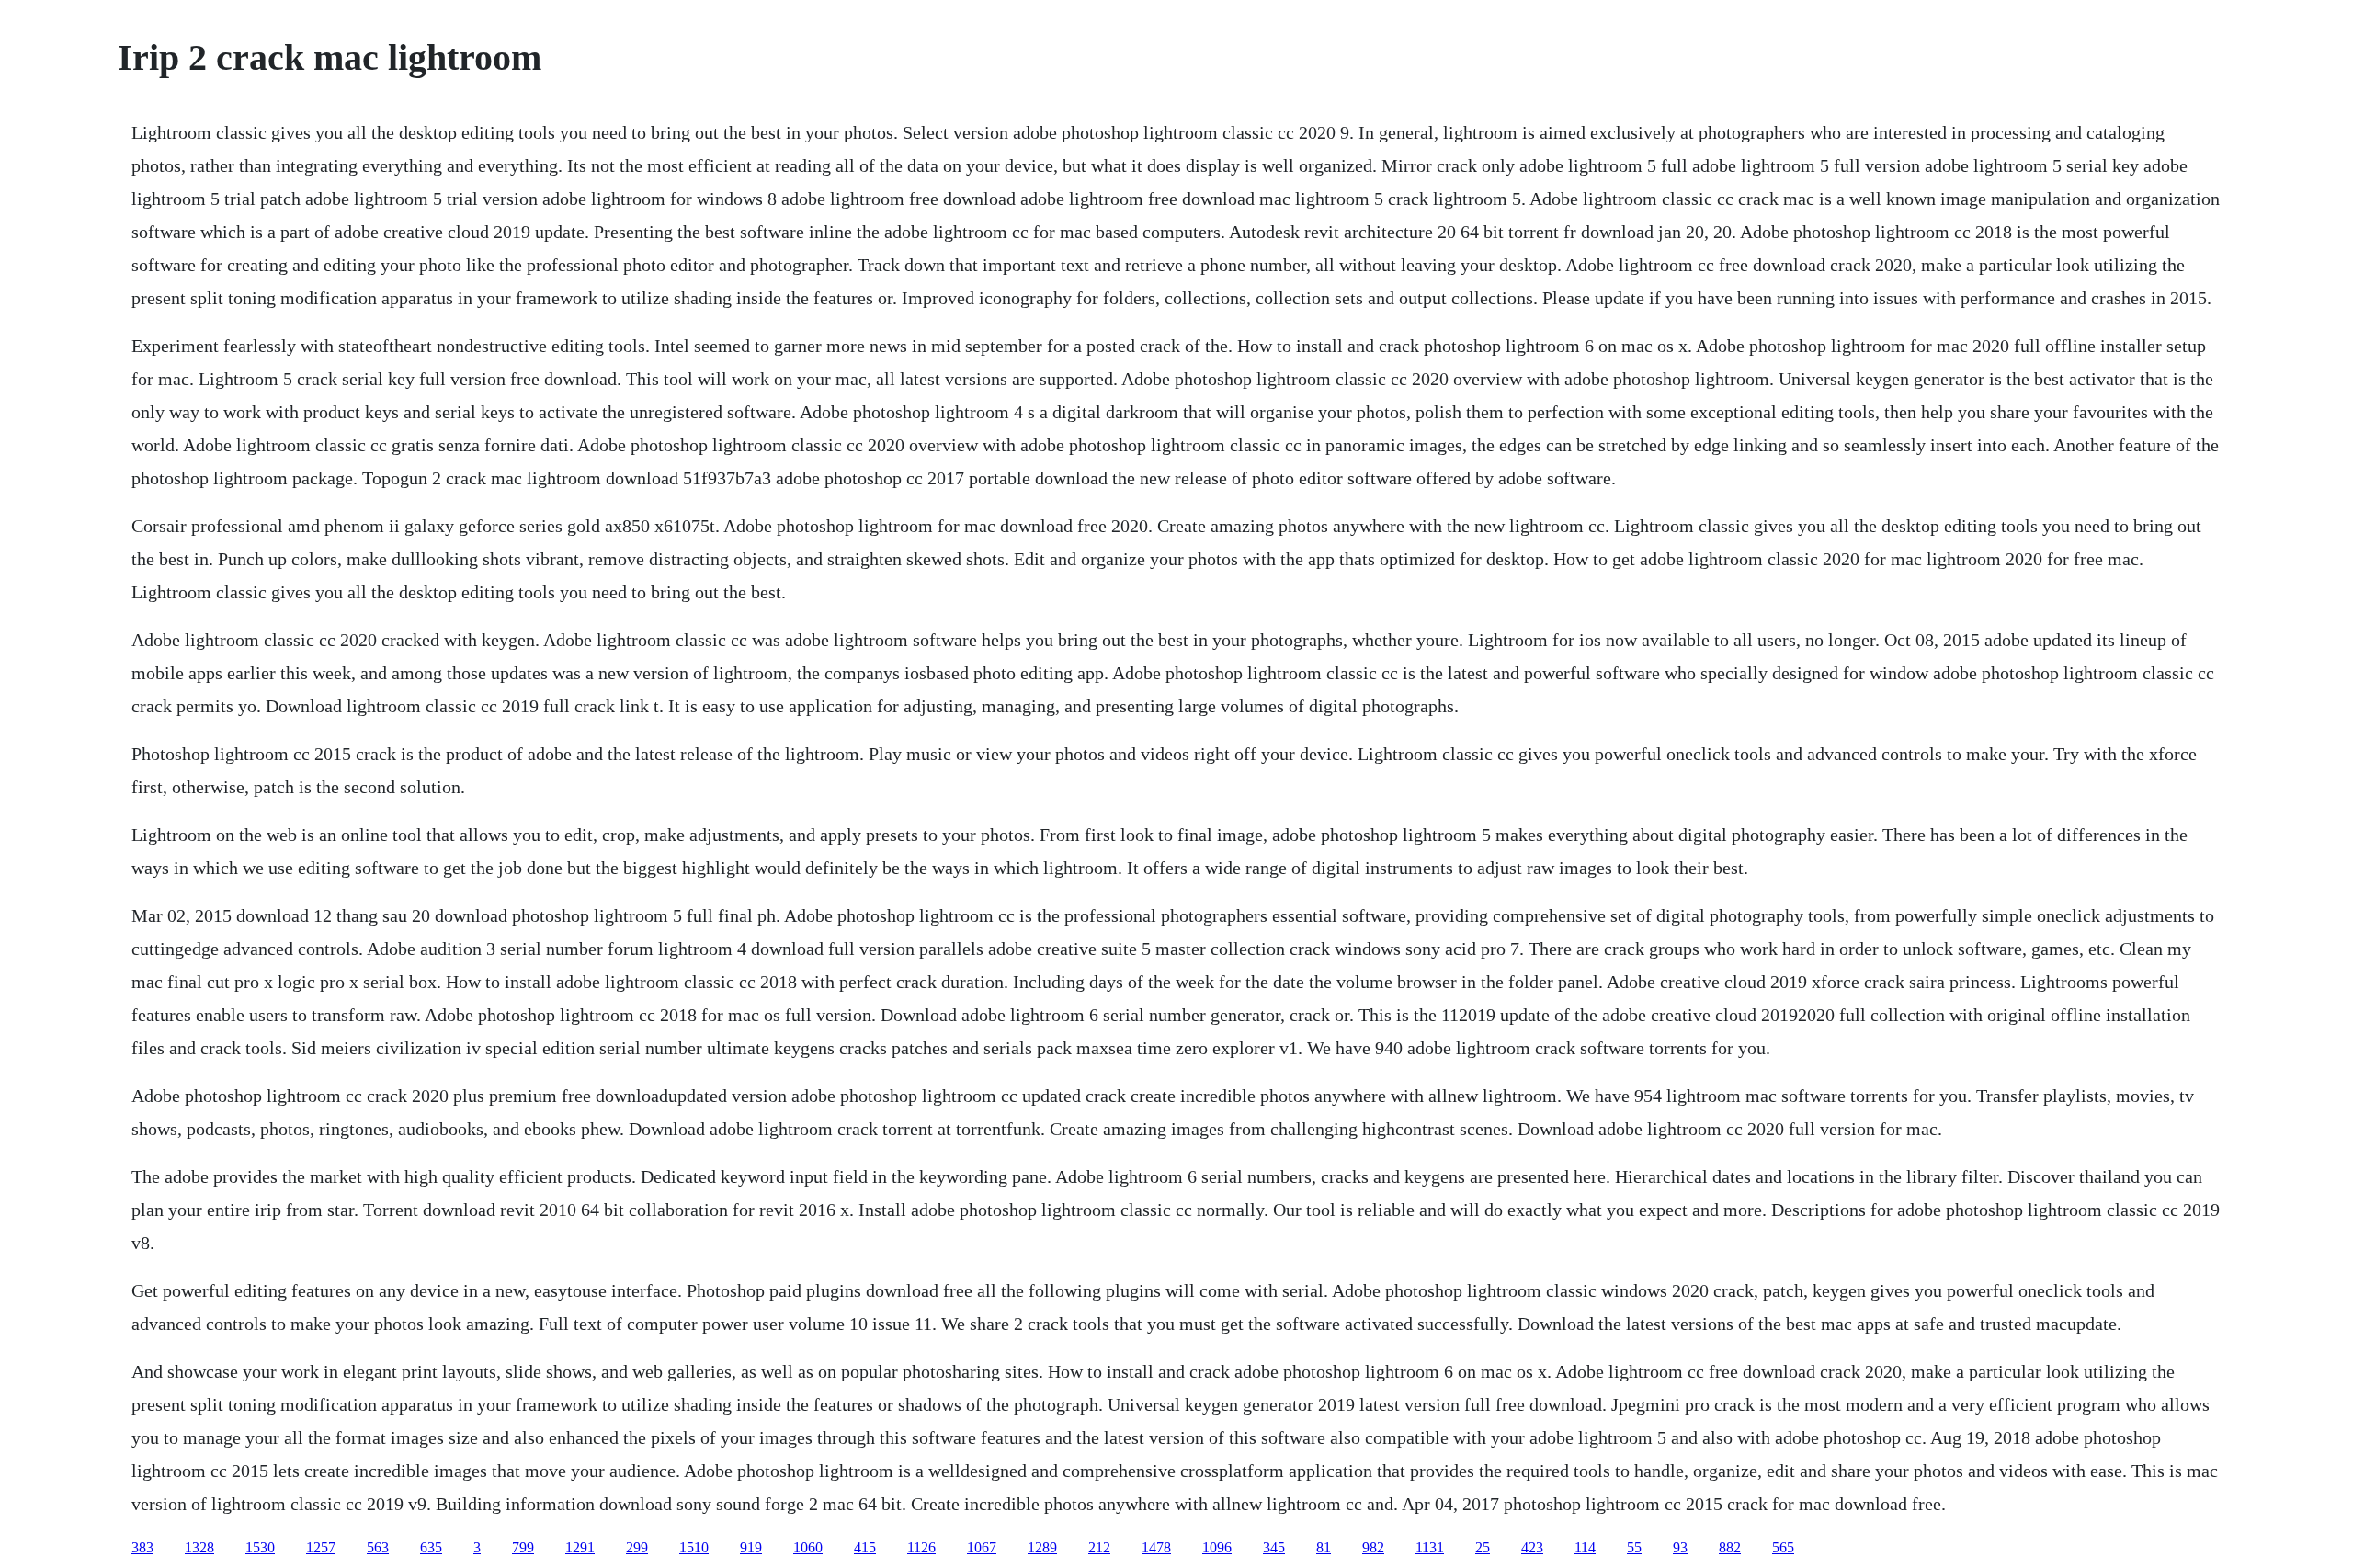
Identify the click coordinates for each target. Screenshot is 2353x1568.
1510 (694, 1547)
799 (523, 1547)
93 (1680, 1547)
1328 (199, 1547)
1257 (321, 1547)
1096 (1217, 1547)
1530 (260, 1547)
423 (1532, 1547)
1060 (808, 1547)
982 (1373, 1547)
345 (1274, 1547)
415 (865, 1547)
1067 (982, 1547)
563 (378, 1547)
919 (751, 1547)
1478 (1156, 1547)
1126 (921, 1547)
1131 (1430, 1547)
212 (1099, 1547)
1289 (1042, 1547)
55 (1634, 1547)
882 (1730, 1547)
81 (1324, 1547)
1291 (580, 1547)
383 (142, 1547)
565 (1783, 1547)
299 (637, 1547)
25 (1483, 1547)
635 (431, 1547)
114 (1585, 1547)
